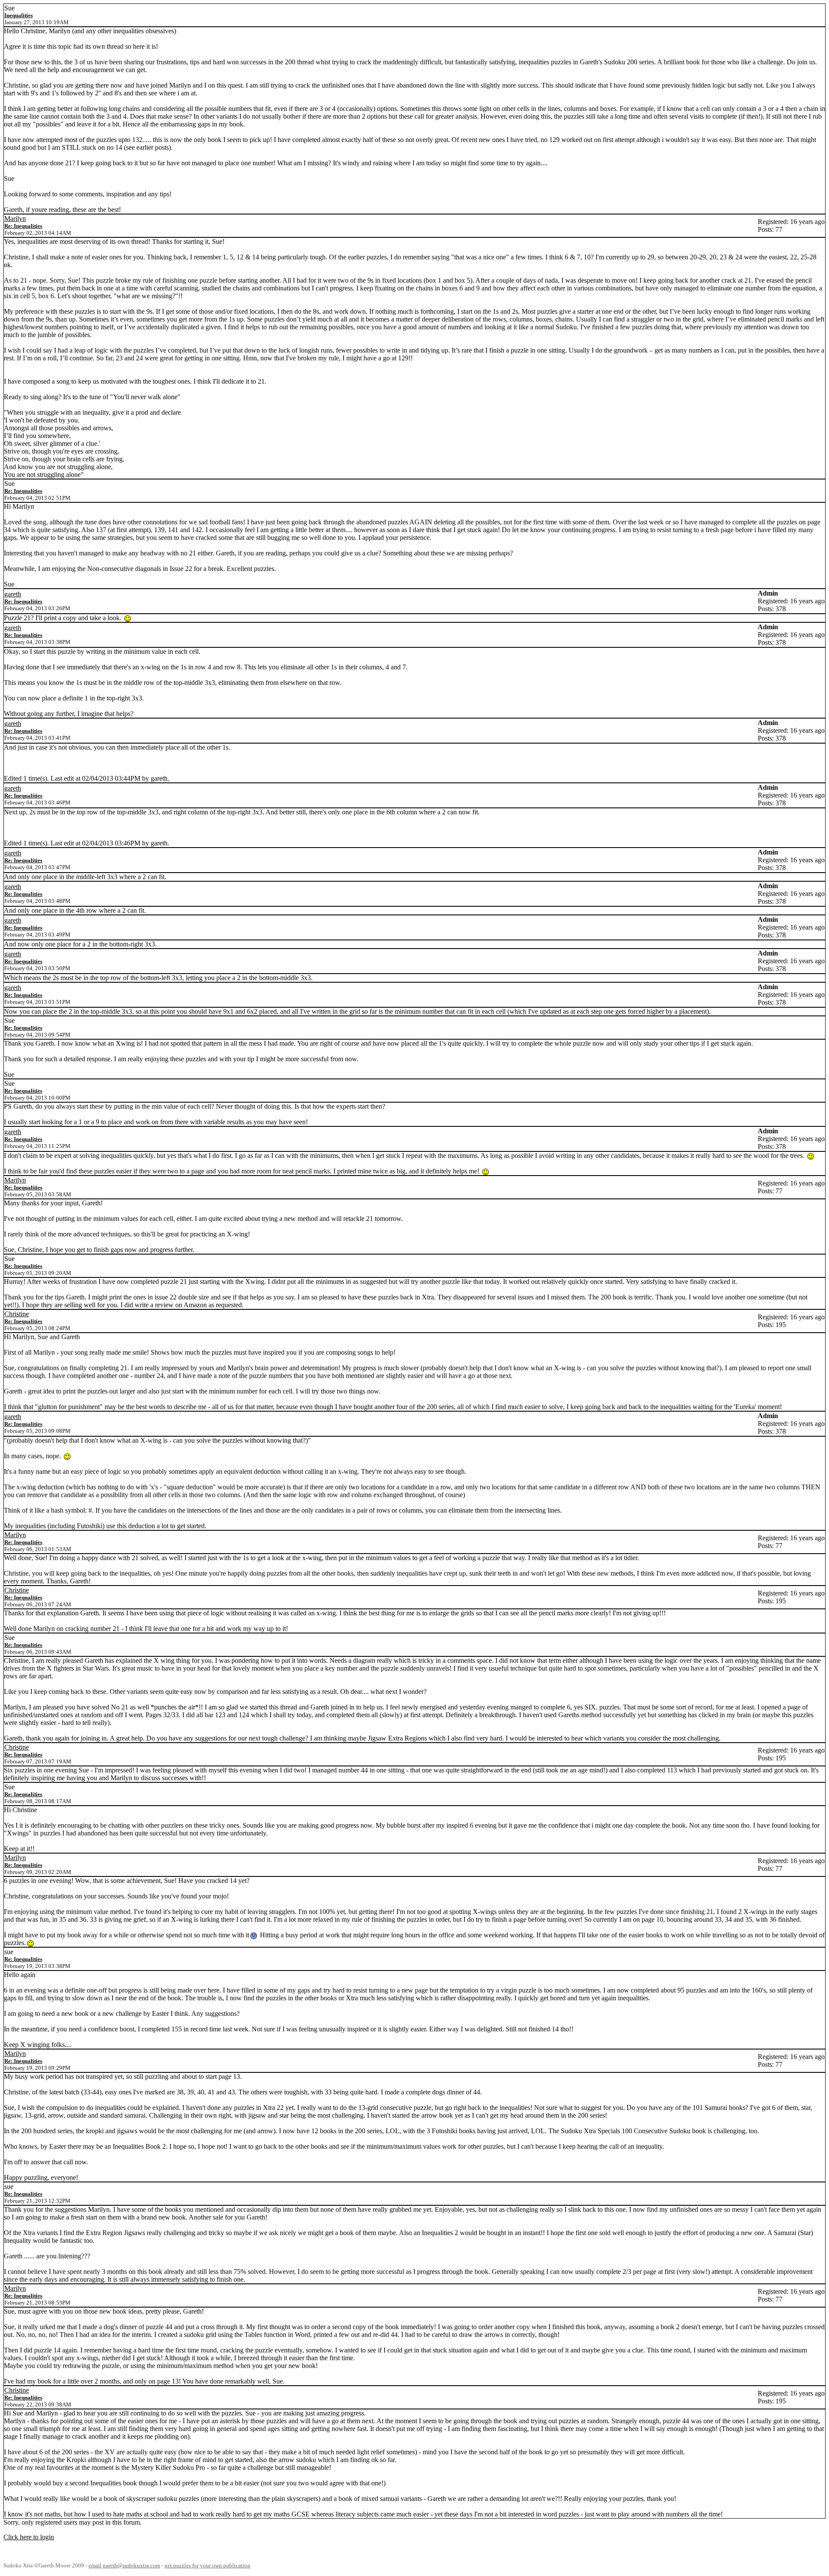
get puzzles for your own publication (207, 2566)
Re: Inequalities (23, 226)
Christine (17, 1314)
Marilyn (15, 219)
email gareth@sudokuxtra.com (124, 2566)
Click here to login (29, 2537)
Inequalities (19, 15)
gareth (13, 594)
